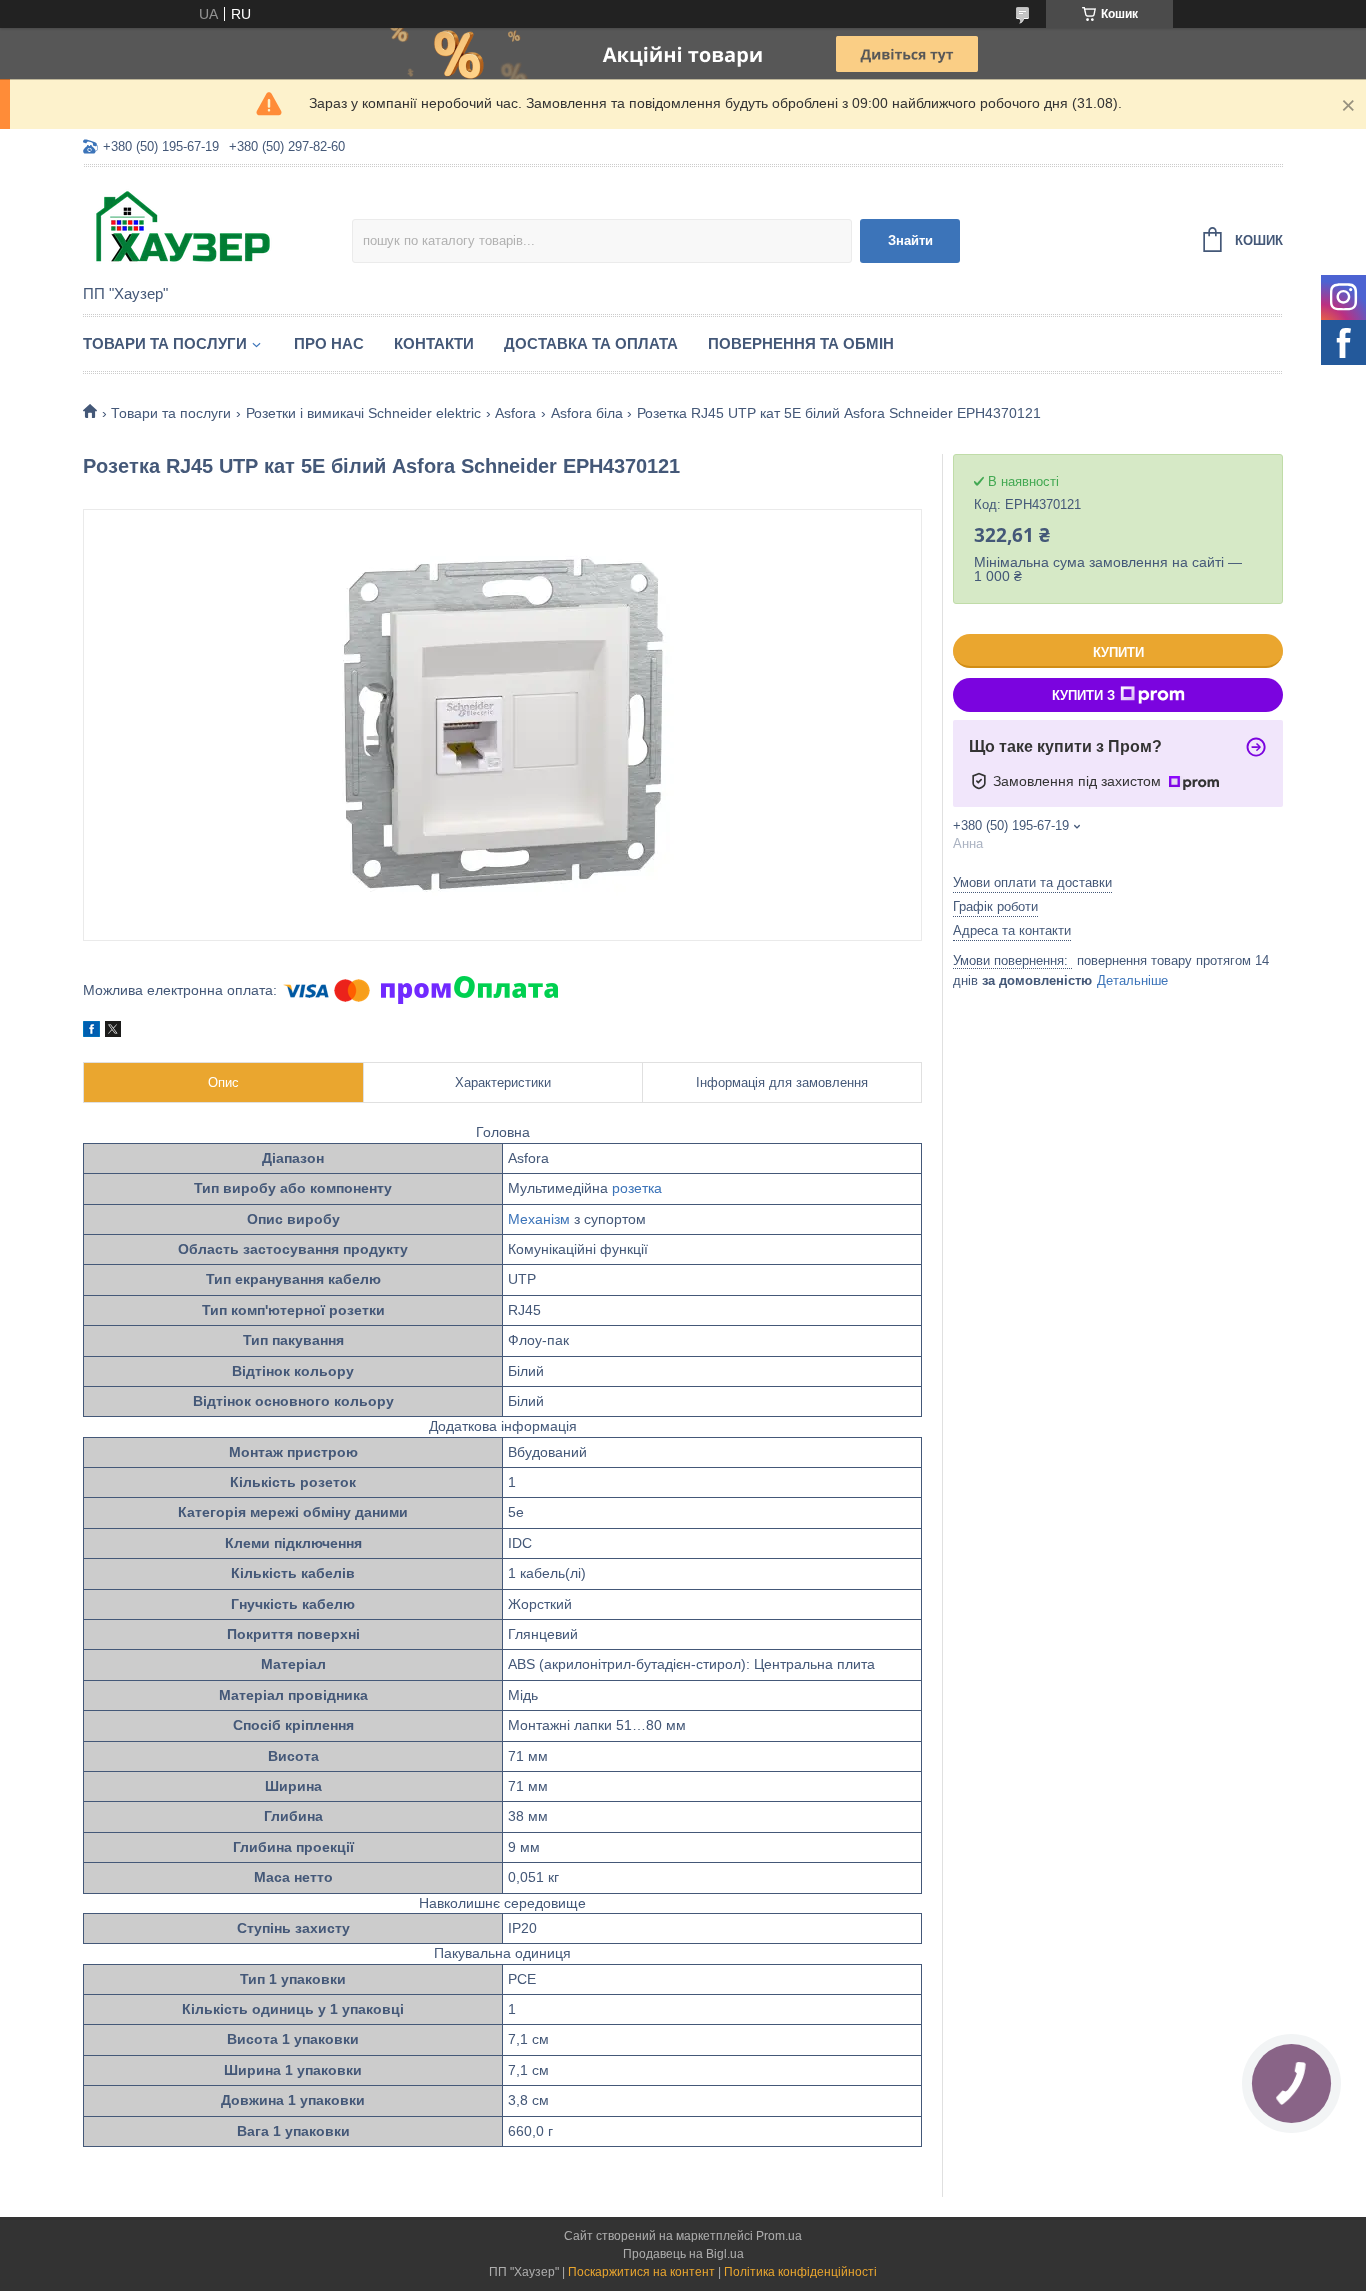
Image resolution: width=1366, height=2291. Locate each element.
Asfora (515, 413)
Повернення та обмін (801, 343)
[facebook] (91, 1032)
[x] (113, 1032)
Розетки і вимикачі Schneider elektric (363, 413)
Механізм (539, 1219)
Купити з (1083, 695)
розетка (637, 1188)
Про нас (329, 343)
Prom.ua (779, 2236)
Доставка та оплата (591, 343)
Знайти (910, 240)
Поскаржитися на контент (641, 2272)
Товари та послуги (165, 343)
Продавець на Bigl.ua (683, 2254)
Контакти (434, 343)
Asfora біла (587, 413)
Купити (1118, 652)
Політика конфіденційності (800, 2272)
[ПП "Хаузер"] (217, 227)
